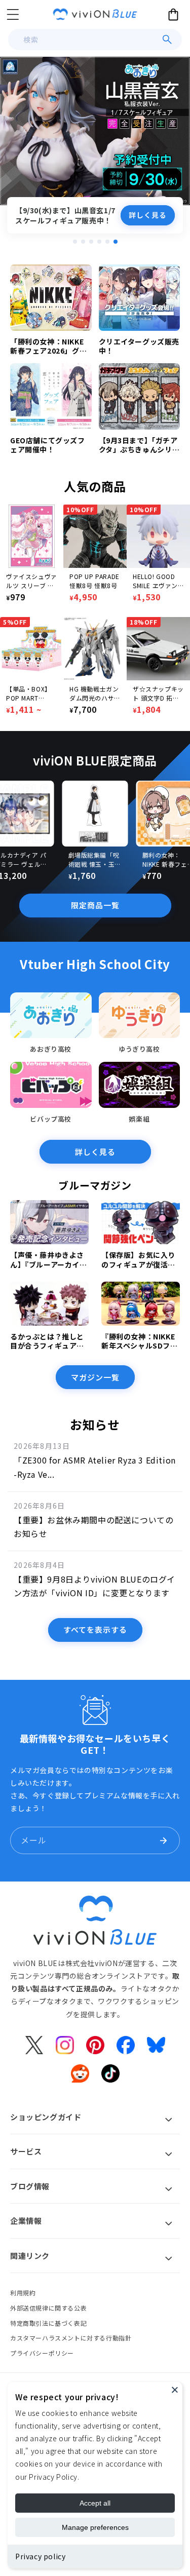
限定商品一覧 (95, 905)
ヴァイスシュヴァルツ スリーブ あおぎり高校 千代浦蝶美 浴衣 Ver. (32, 581)
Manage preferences (95, 2527)
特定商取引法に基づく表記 (48, 2323)
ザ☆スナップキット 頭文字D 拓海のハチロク (158, 694)
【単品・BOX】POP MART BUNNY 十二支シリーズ (30, 694)
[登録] (163, 1840)
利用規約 (23, 2293)
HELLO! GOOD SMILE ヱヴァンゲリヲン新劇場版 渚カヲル (158, 581)
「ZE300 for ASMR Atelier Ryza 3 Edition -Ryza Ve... (95, 1467)
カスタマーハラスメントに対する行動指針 (71, 2338)
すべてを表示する (95, 1629)
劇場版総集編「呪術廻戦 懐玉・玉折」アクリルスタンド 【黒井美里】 (95, 860)
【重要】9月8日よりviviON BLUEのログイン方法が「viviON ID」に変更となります (94, 1586)
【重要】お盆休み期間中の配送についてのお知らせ (93, 1527)
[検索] (167, 40)
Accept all (95, 2503)
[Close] (175, 2390)
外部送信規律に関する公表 (48, 2308)
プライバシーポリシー (42, 2353)
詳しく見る (148, 215)
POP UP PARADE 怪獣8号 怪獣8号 (94, 581)
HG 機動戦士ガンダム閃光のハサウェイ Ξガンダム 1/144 (95, 694)
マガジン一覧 (95, 1377)
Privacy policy (40, 2556)
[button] (13, 14)
